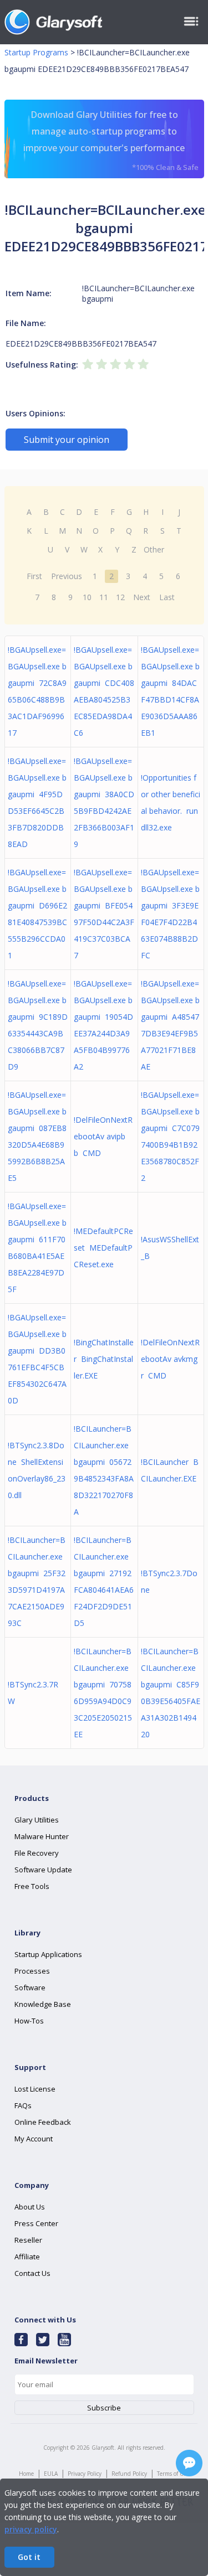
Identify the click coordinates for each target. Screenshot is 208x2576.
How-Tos (29, 2021)
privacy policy (31, 2529)
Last (167, 597)
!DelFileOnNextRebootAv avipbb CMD (103, 1136)
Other (154, 549)
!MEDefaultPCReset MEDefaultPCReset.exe (103, 1248)
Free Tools (32, 1886)
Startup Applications (48, 1954)
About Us (30, 2207)
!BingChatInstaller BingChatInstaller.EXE (104, 1359)
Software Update (43, 1870)
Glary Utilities (37, 1820)
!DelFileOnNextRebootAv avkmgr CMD (170, 1359)
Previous (67, 576)
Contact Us (32, 2273)
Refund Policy (129, 2474)
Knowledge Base (43, 2004)
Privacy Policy (85, 2474)
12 (120, 597)
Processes (32, 1971)
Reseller (28, 2240)
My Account (34, 2139)
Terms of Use (173, 2474)
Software (30, 1988)
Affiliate (27, 2257)
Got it (29, 2557)
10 (87, 597)
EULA (51, 2474)
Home (26, 2474)
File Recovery (37, 1853)
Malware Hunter (42, 1836)
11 (104, 597)
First (34, 576)
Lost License (35, 2089)
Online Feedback (43, 2122)
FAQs (23, 2105)
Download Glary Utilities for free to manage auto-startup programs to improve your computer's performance (111, 140)
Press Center (36, 2223)
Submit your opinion (67, 440)
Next (142, 597)
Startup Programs (36, 52)
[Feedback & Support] (189, 2463)
